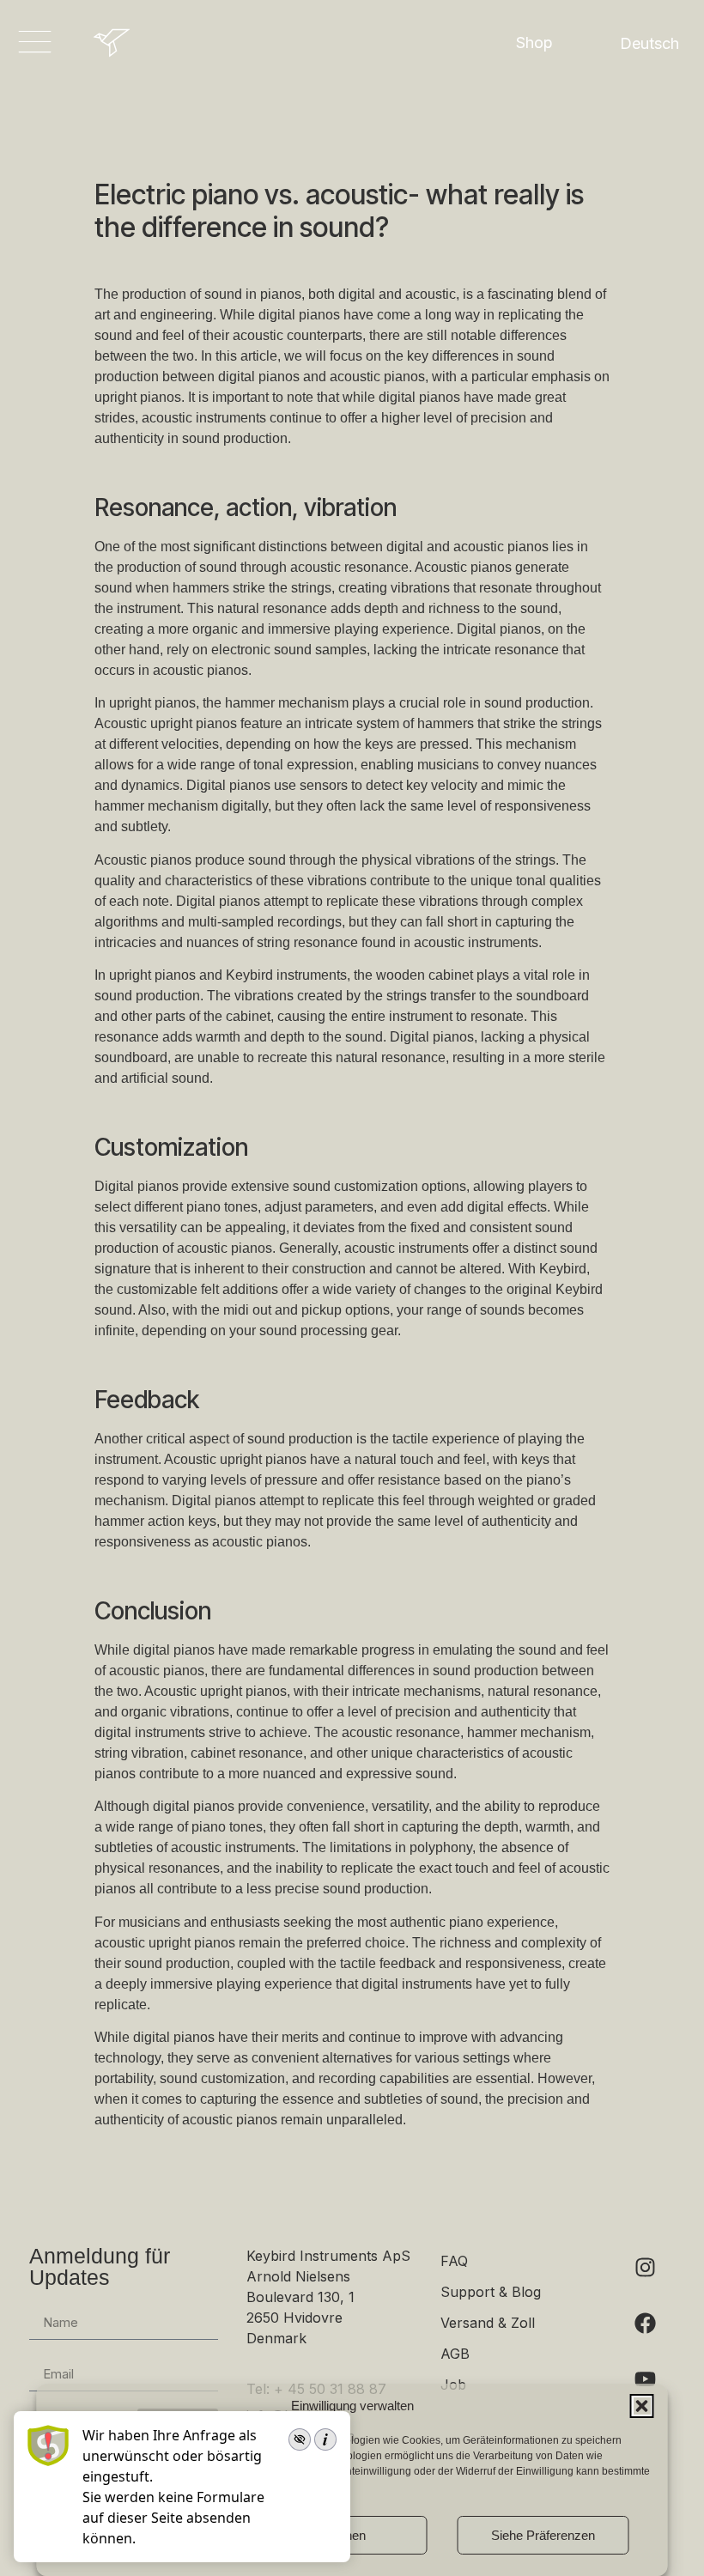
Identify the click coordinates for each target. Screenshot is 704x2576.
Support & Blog (491, 2292)
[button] (642, 2406)
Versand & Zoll (488, 2323)
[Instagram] (645, 2267)
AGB (455, 2354)
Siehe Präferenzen (543, 2535)
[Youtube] (645, 2379)
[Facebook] (645, 2323)
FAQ (454, 2261)
